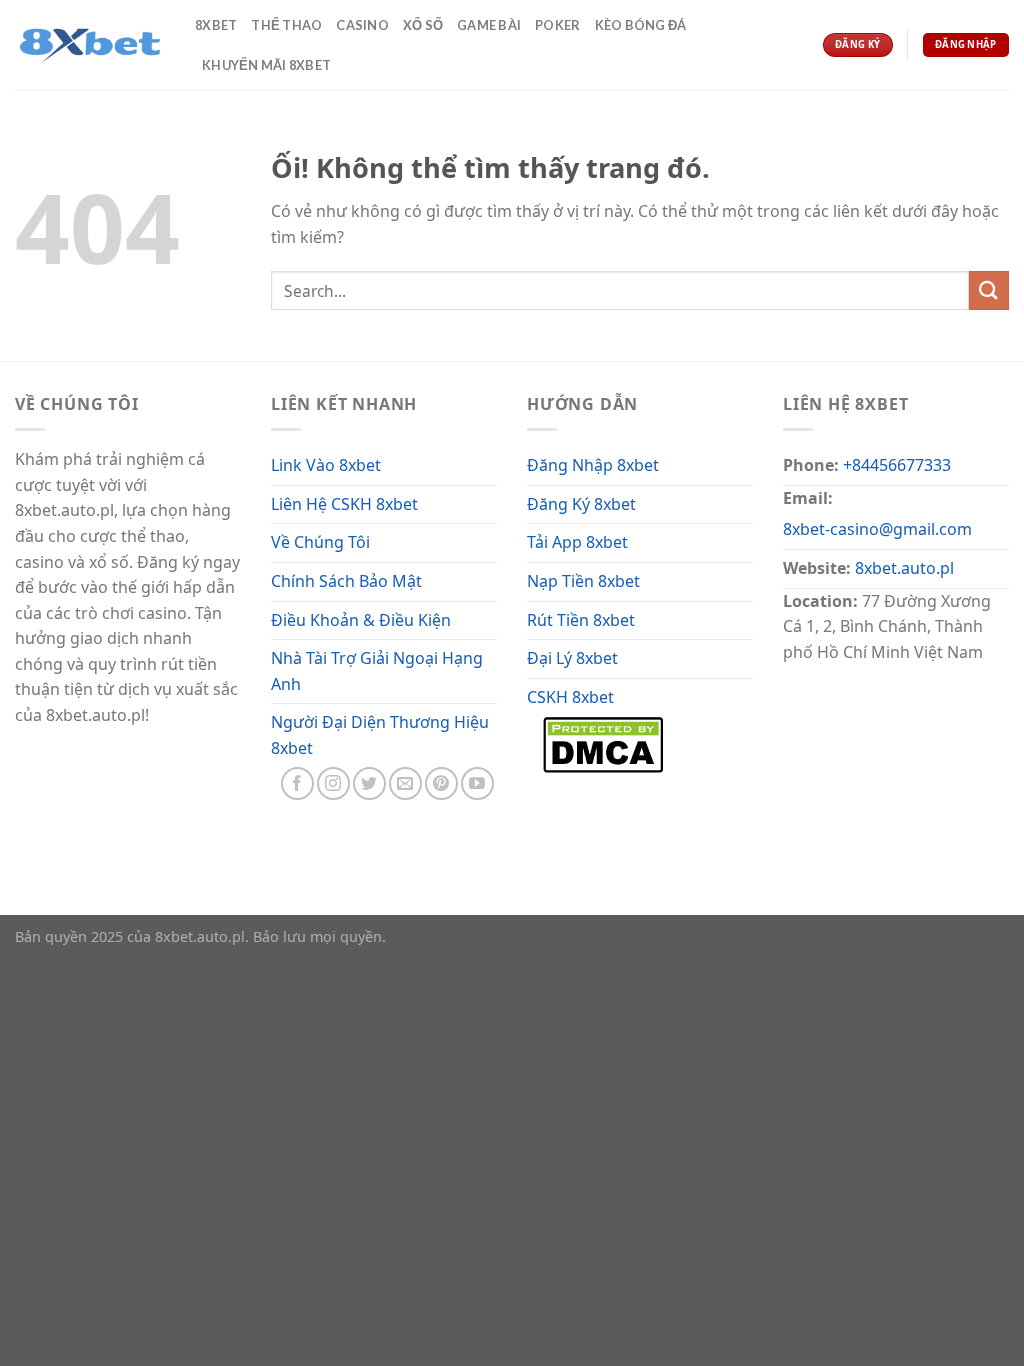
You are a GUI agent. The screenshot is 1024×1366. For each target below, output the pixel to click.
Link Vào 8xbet (326, 465)
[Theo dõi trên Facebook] (297, 783)
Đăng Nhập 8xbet (593, 465)
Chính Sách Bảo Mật (346, 581)
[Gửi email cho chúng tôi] (405, 783)
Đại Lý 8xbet (572, 658)
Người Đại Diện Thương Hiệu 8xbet (380, 735)
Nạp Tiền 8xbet (583, 581)
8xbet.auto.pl (904, 568)
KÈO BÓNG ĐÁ (641, 25)
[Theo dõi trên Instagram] (333, 783)
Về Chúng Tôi (320, 542)
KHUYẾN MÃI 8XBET (266, 65)
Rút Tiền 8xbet (581, 620)
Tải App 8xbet (577, 542)
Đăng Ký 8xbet (581, 504)
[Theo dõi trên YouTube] (477, 783)
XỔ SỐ (423, 25)
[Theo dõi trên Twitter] (369, 783)
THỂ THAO (286, 25)
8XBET (216, 25)
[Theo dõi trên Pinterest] (441, 783)
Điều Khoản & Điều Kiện (361, 620)
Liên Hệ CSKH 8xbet (344, 504)
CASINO (362, 25)
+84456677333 (897, 465)
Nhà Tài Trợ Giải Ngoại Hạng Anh (377, 671)
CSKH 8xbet (570, 697)
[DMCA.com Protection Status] (603, 743)
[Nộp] (989, 290)
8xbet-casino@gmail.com (877, 529)
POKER (557, 25)
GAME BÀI (489, 25)
